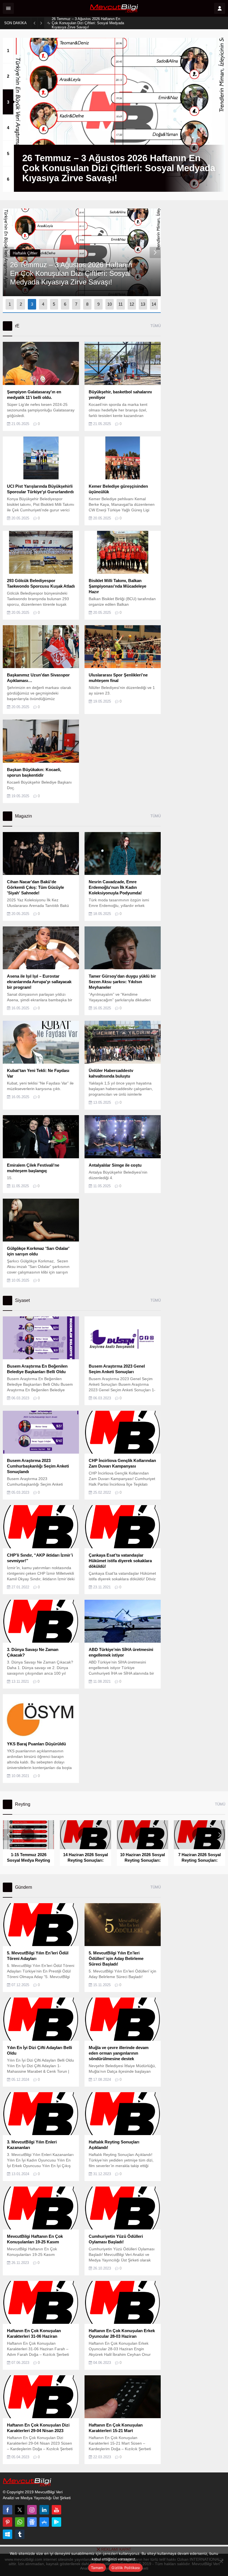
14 (154, 304)
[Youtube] (56, 2510)
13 (143, 304)
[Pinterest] (8, 2522)
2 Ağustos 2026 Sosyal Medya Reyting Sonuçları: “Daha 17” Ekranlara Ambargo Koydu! (84, 23)
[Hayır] (221, 2561)
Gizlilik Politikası (126, 2568)
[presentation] (8, 252)
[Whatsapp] (20, 2522)
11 (121, 304)
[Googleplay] (56, 2522)
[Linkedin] (44, 2510)
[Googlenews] (32, 2522)
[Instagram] (32, 2510)
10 (110, 304)
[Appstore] (44, 2522)
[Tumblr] (20, 2534)
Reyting (19, 253)
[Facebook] (8, 2510)
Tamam (97, 2568)
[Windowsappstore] (8, 2534)
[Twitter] (20, 2510)
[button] (8, 50)
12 (132, 304)
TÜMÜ (156, 326)
